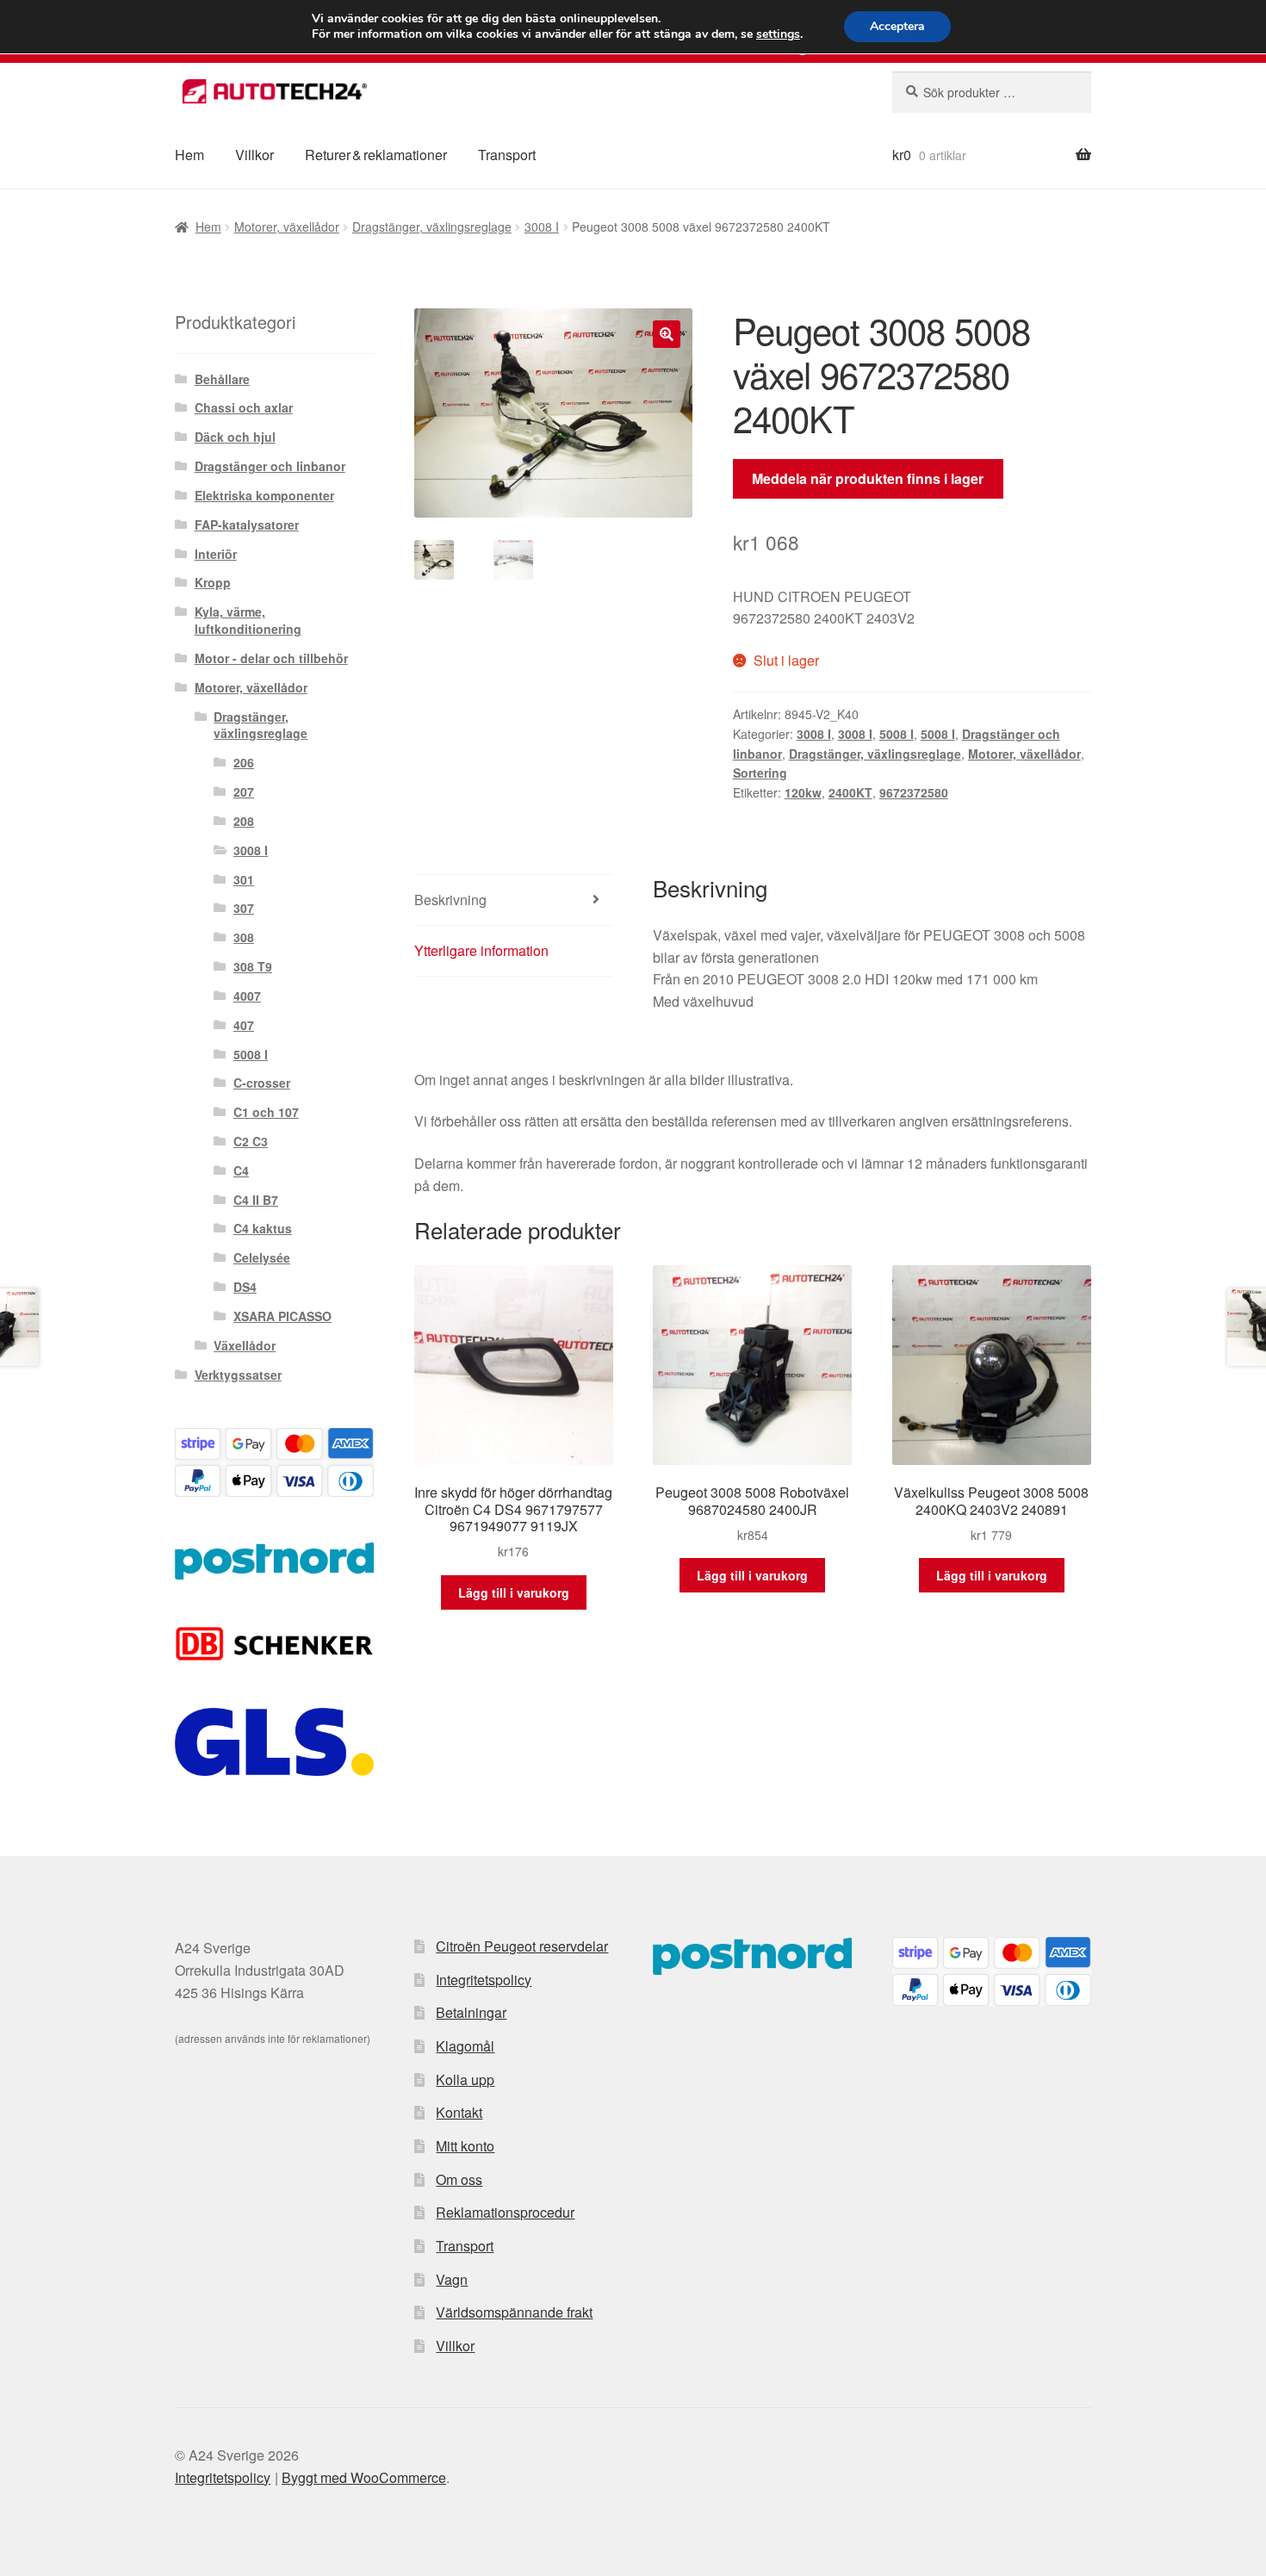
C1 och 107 (266, 1112)
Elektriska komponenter (264, 495)
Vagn (452, 2279)
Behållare (222, 379)
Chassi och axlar (244, 407)
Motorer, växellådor (287, 227)
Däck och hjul (235, 437)
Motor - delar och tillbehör (271, 658)
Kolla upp (465, 2079)
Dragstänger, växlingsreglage (432, 227)
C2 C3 (251, 1141)
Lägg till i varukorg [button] (514, 1592)
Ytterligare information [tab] (481, 950)
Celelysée (262, 1257)
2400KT (850, 792)
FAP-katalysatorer (247, 525)
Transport (507, 155)
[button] (667, 334)
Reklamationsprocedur (505, 2212)
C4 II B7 (256, 1200)
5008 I (897, 734)
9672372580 (914, 792)
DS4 (245, 1287)
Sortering (760, 773)
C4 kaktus (263, 1228)
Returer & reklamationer (376, 155)
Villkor (254, 155)
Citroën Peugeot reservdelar (522, 1946)
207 (244, 791)
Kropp (213, 582)
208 (244, 821)
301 (244, 879)
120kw (803, 792)
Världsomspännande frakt (514, 2312)
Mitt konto (465, 2146)
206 (244, 762)
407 (244, 1025)
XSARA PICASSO (282, 1316)
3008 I (542, 227)
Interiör (216, 554)
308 (244, 937)
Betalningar (471, 2012)
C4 (241, 1170)
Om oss (459, 2179)
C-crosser (262, 1083)
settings (778, 34)
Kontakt (459, 2112)
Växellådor (245, 1345)
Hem (189, 155)
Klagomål (465, 2046)
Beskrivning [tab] (450, 900)
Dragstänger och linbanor (270, 466)
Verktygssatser (238, 1375)
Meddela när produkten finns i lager (868, 478)
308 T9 (253, 966)
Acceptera (897, 26)
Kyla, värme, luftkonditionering (248, 620)
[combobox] (992, 92)
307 (244, 908)
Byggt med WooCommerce (364, 2477)
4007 (247, 996)
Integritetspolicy (484, 1980)
